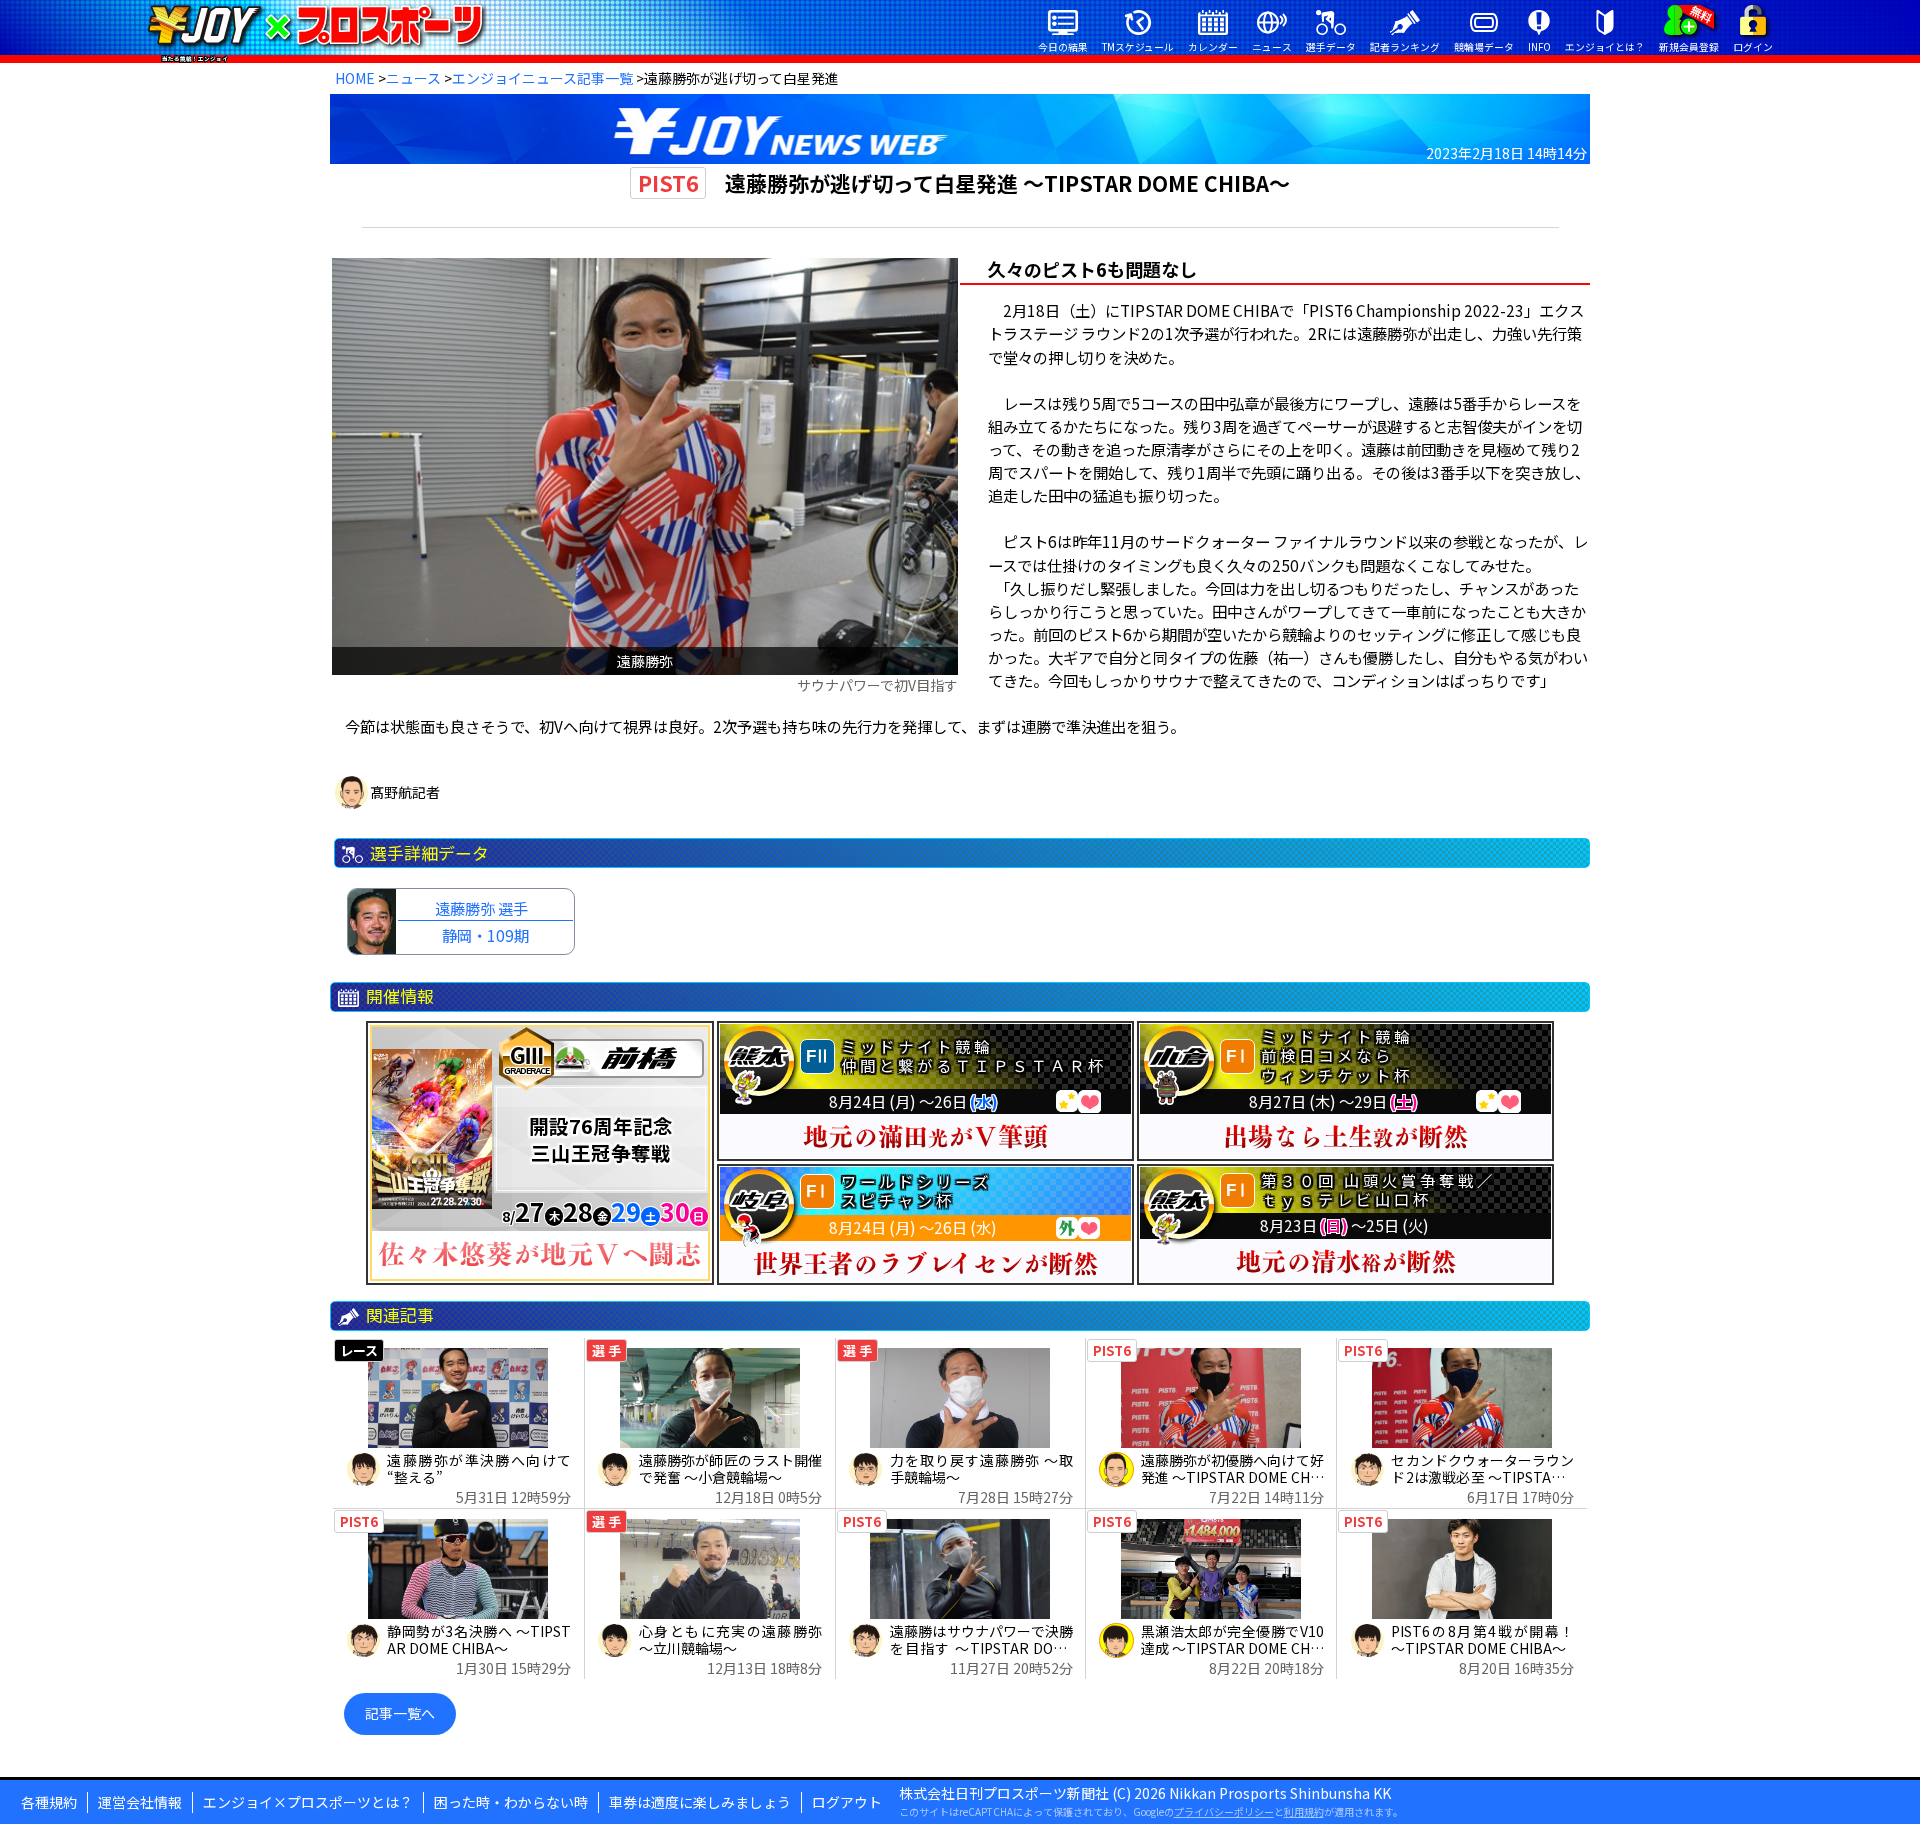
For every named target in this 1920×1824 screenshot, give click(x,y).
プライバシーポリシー (1224, 1811)
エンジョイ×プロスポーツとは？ (308, 1802)
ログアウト (847, 1802)
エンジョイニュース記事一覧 (542, 78)
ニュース (413, 78)
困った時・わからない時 (511, 1802)
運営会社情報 (140, 1802)
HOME (355, 78)
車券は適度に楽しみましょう (700, 1802)
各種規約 (49, 1802)
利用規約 (1304, 1811)
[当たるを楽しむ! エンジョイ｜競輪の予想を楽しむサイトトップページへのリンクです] (315, 25)
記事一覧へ (400, 1713)
